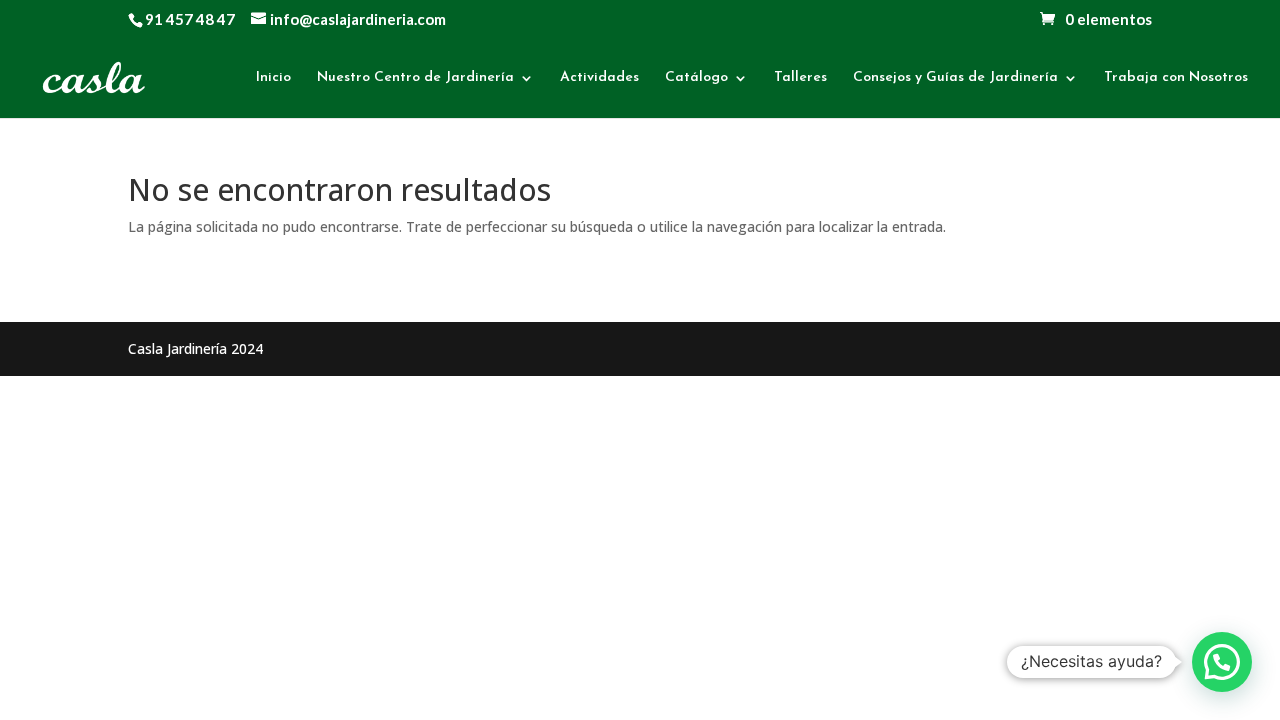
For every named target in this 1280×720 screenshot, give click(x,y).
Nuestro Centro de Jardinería (415, 78)
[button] (1222, 662)
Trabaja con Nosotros (1176, 78)
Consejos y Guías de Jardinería (955, 78)
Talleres (800, 78)
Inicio (273, 78)
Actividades (599, 78)
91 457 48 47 (190, 19)
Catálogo (696, 78)
